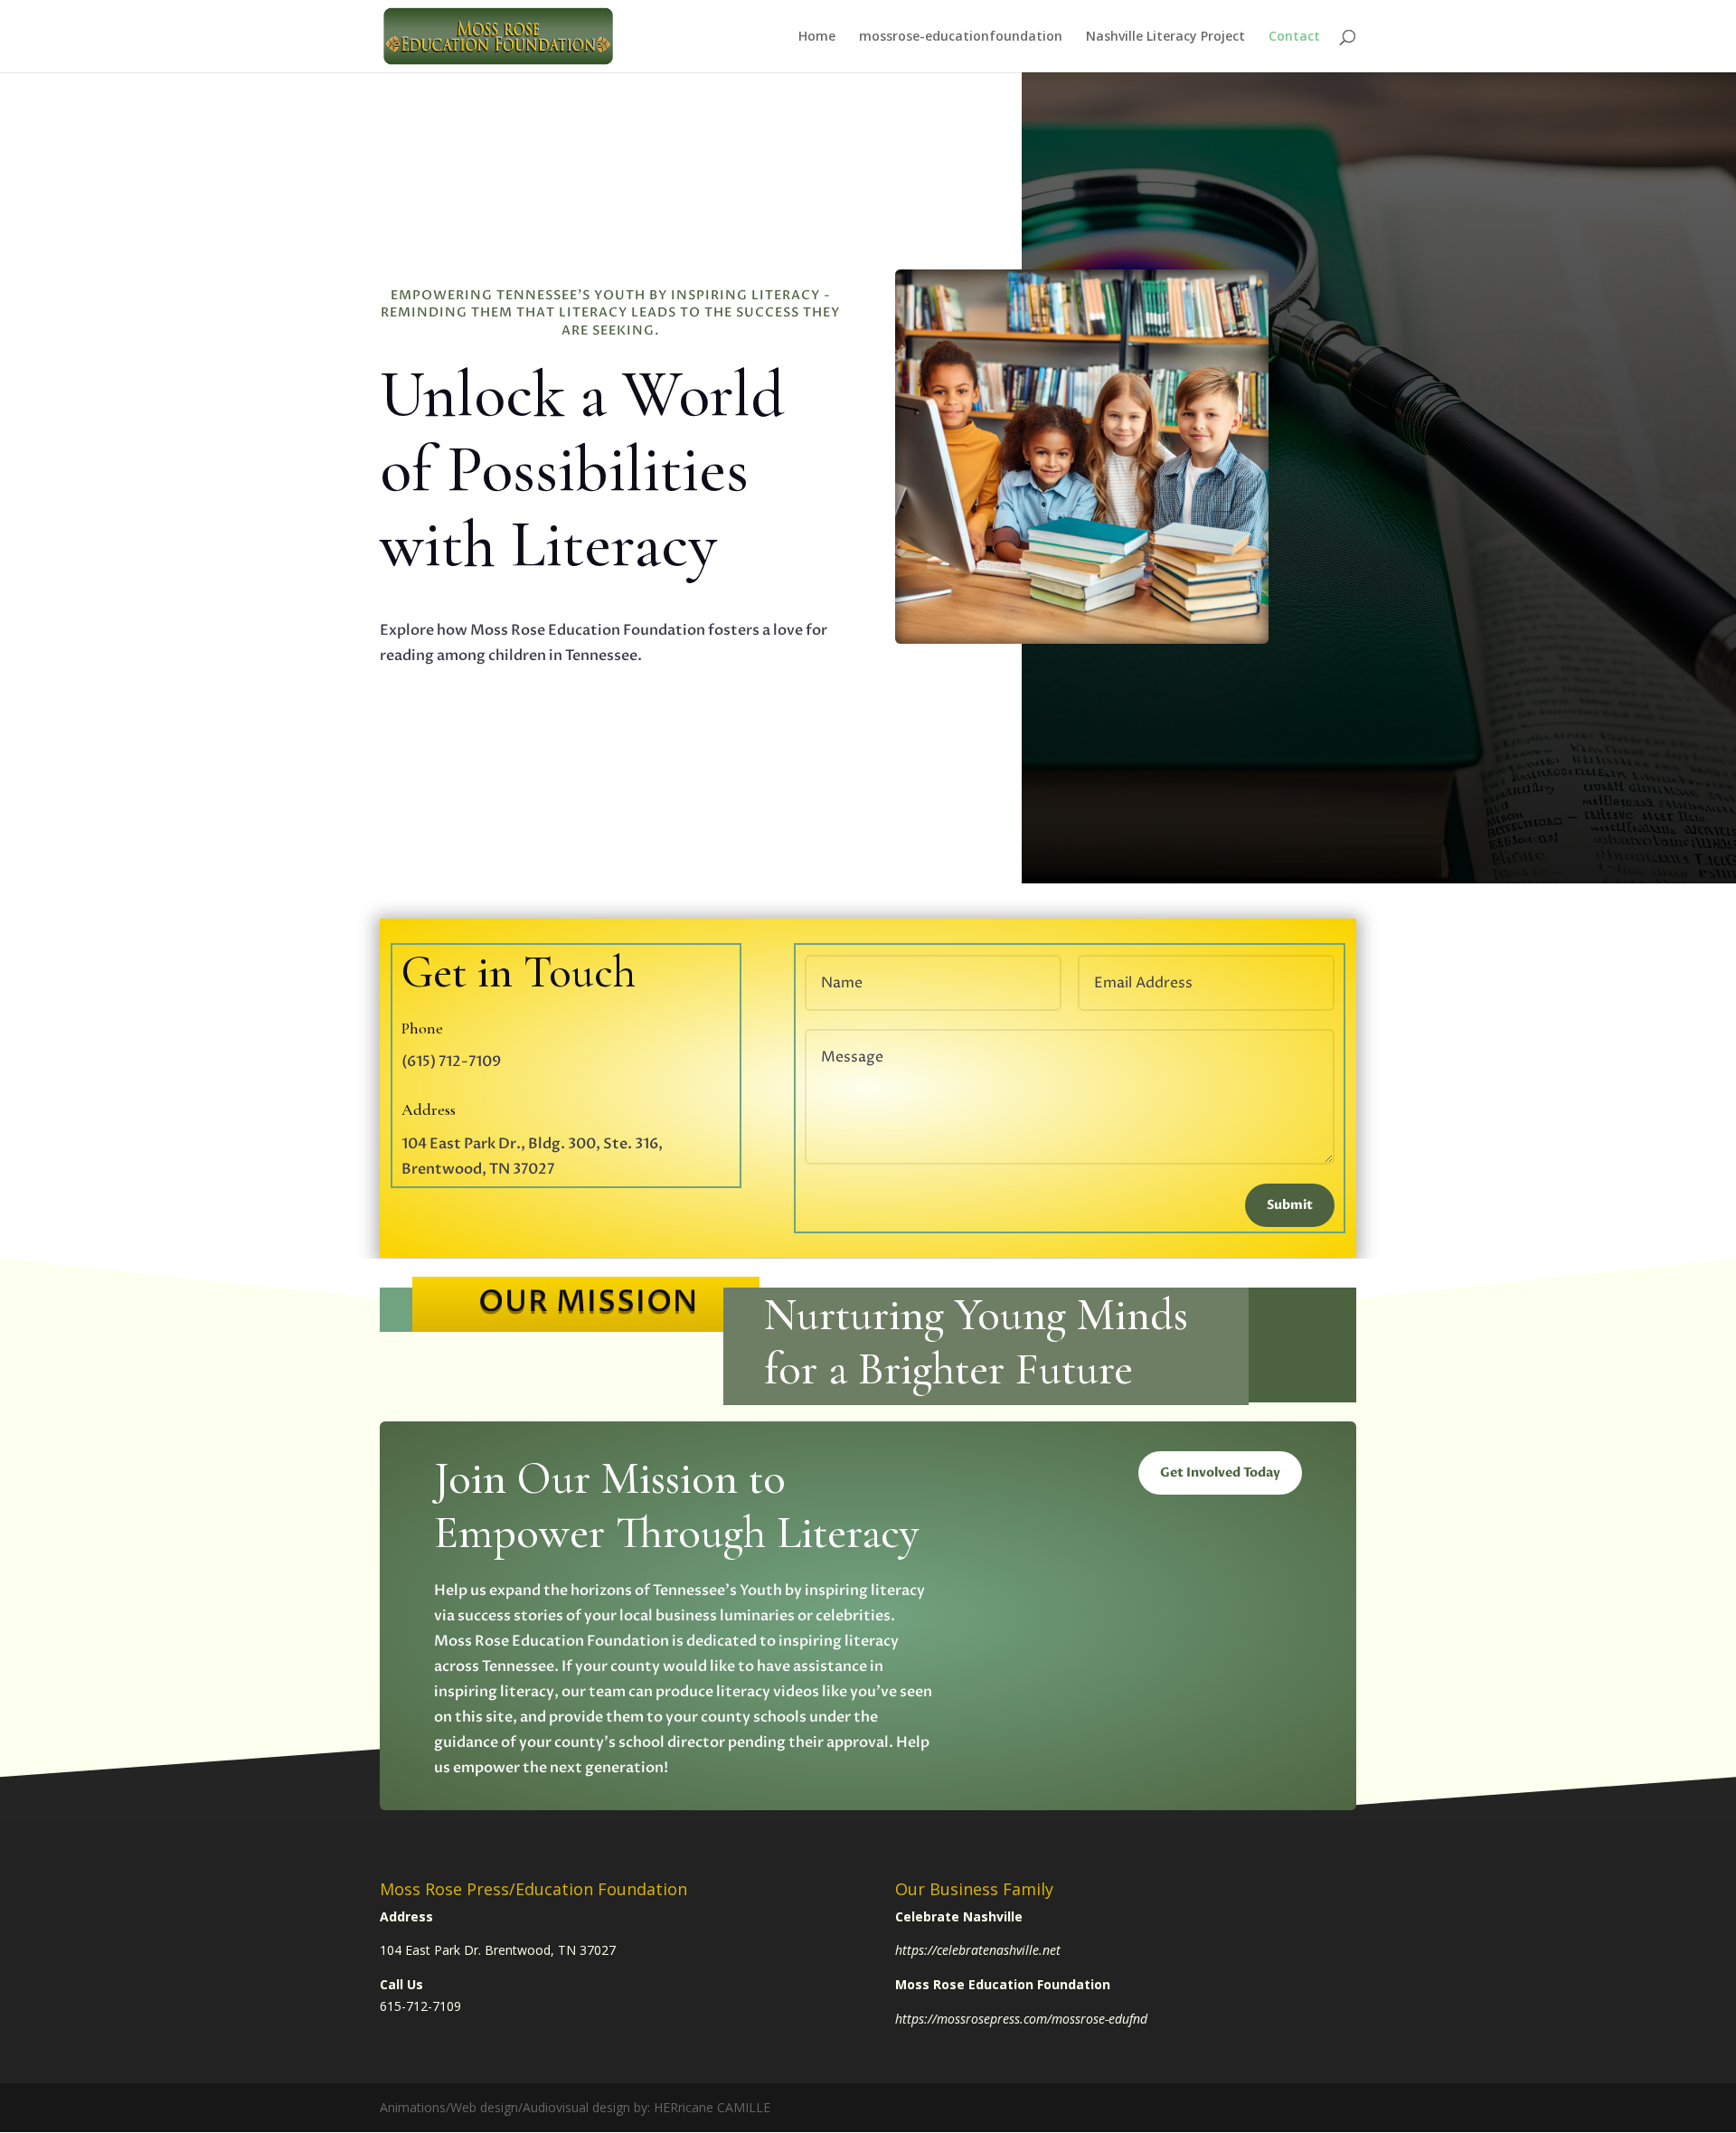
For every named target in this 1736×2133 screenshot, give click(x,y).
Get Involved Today (1220, 1472)
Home (817, 37)
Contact (1294, 37)
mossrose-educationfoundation (961, 37)
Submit (1290, 1205)
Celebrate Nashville (959, 1916)
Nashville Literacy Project (1165, 37)
